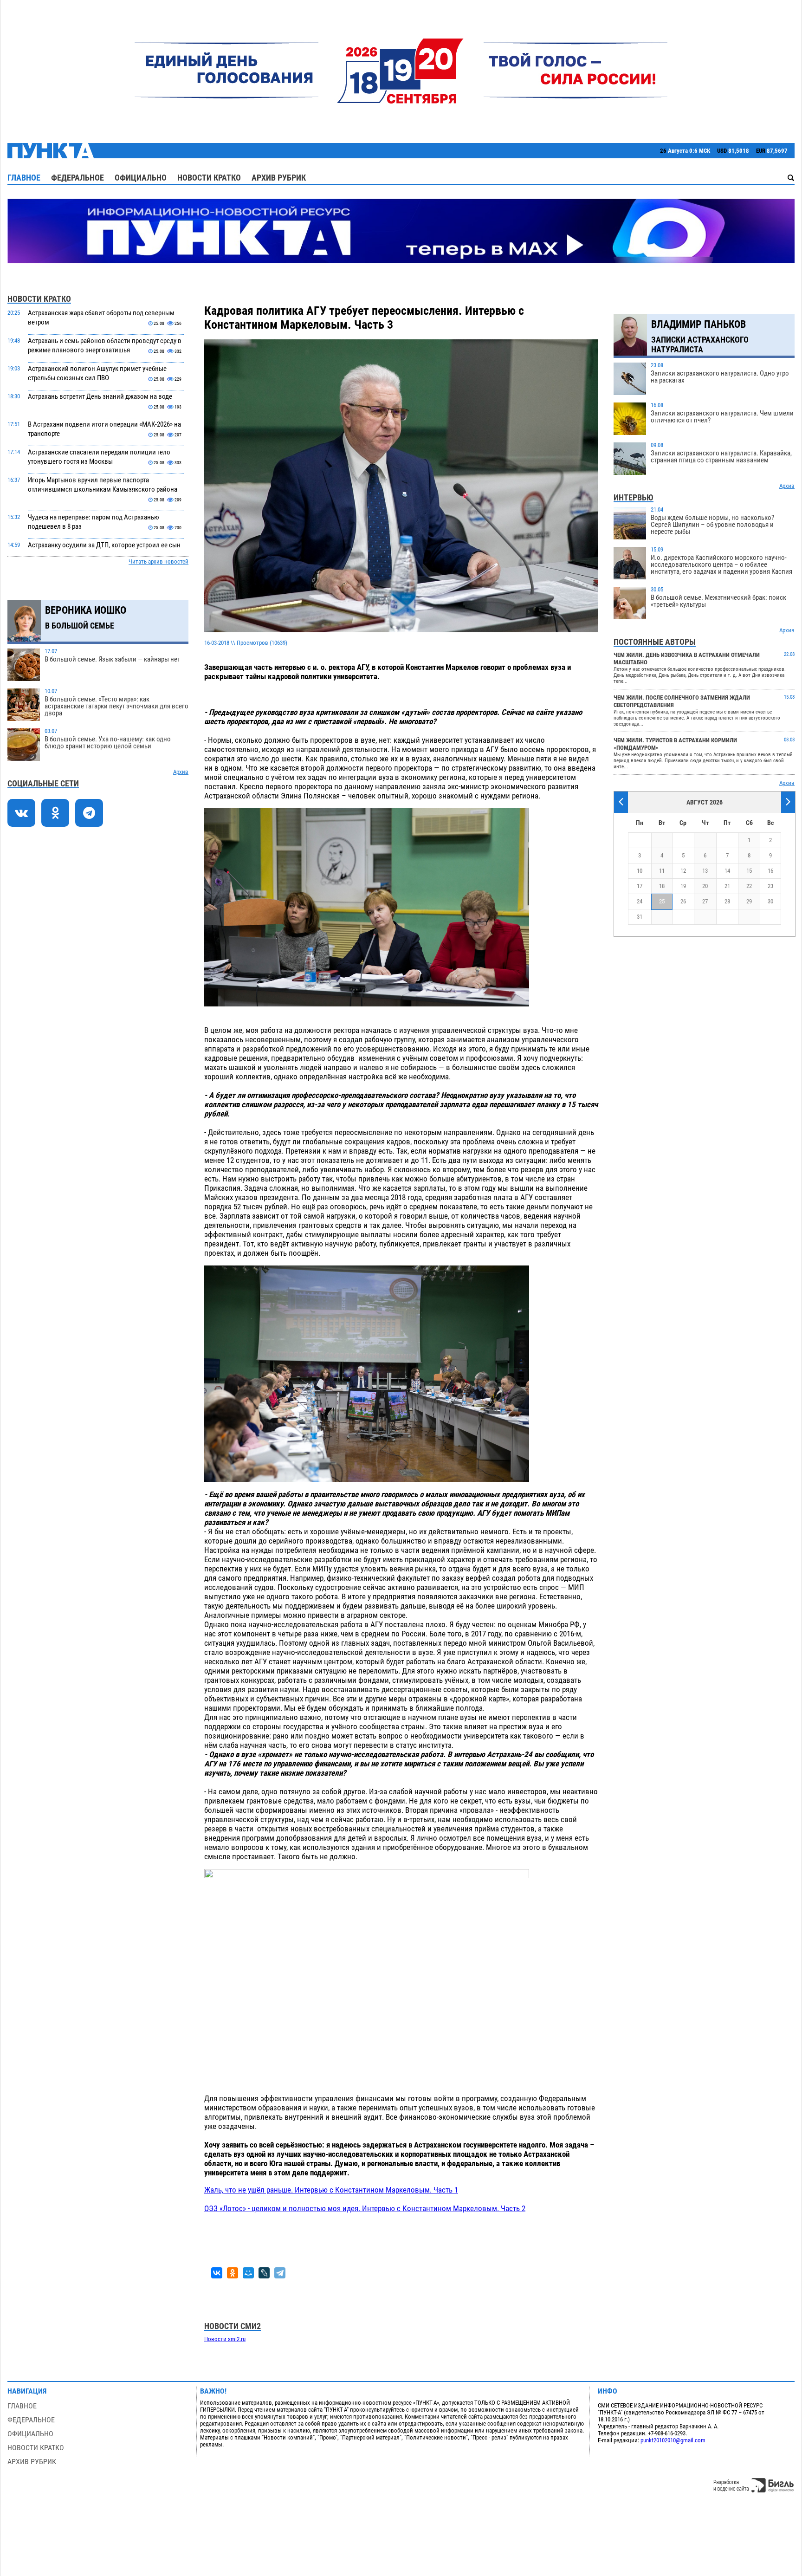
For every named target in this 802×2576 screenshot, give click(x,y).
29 (749, 901)
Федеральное (78, 178)
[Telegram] (280, 2273)
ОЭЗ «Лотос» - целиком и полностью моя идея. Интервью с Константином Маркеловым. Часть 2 (365, 2208)
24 (640, 901)
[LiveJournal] (264, 2273)
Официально (141, 178)
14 (727, 871)
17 (640, 886)
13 (705, 871)
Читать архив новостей (158, 561)
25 (662, 901)
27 (705, 901)
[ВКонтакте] (217, 2273)
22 (749, 886)
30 (770, 901)
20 (705, 886)
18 (662, 886)
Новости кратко (209, 178)
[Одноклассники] (233, 2273)
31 (640, 917)
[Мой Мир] (248, 2273)
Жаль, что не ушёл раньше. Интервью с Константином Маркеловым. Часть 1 (331, 2190)
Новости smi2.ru (225, 2339)
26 (683, 901)
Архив (181, 772)
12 (683, 871)
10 (640, 871)
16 (770, 871)
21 (727, 886)
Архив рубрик (279, 178)
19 (683, 886)
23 (770, 886)
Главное (24, 178)
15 (749, 871)
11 (662, 871)
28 (727, 901)
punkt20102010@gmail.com (673, 2440)
